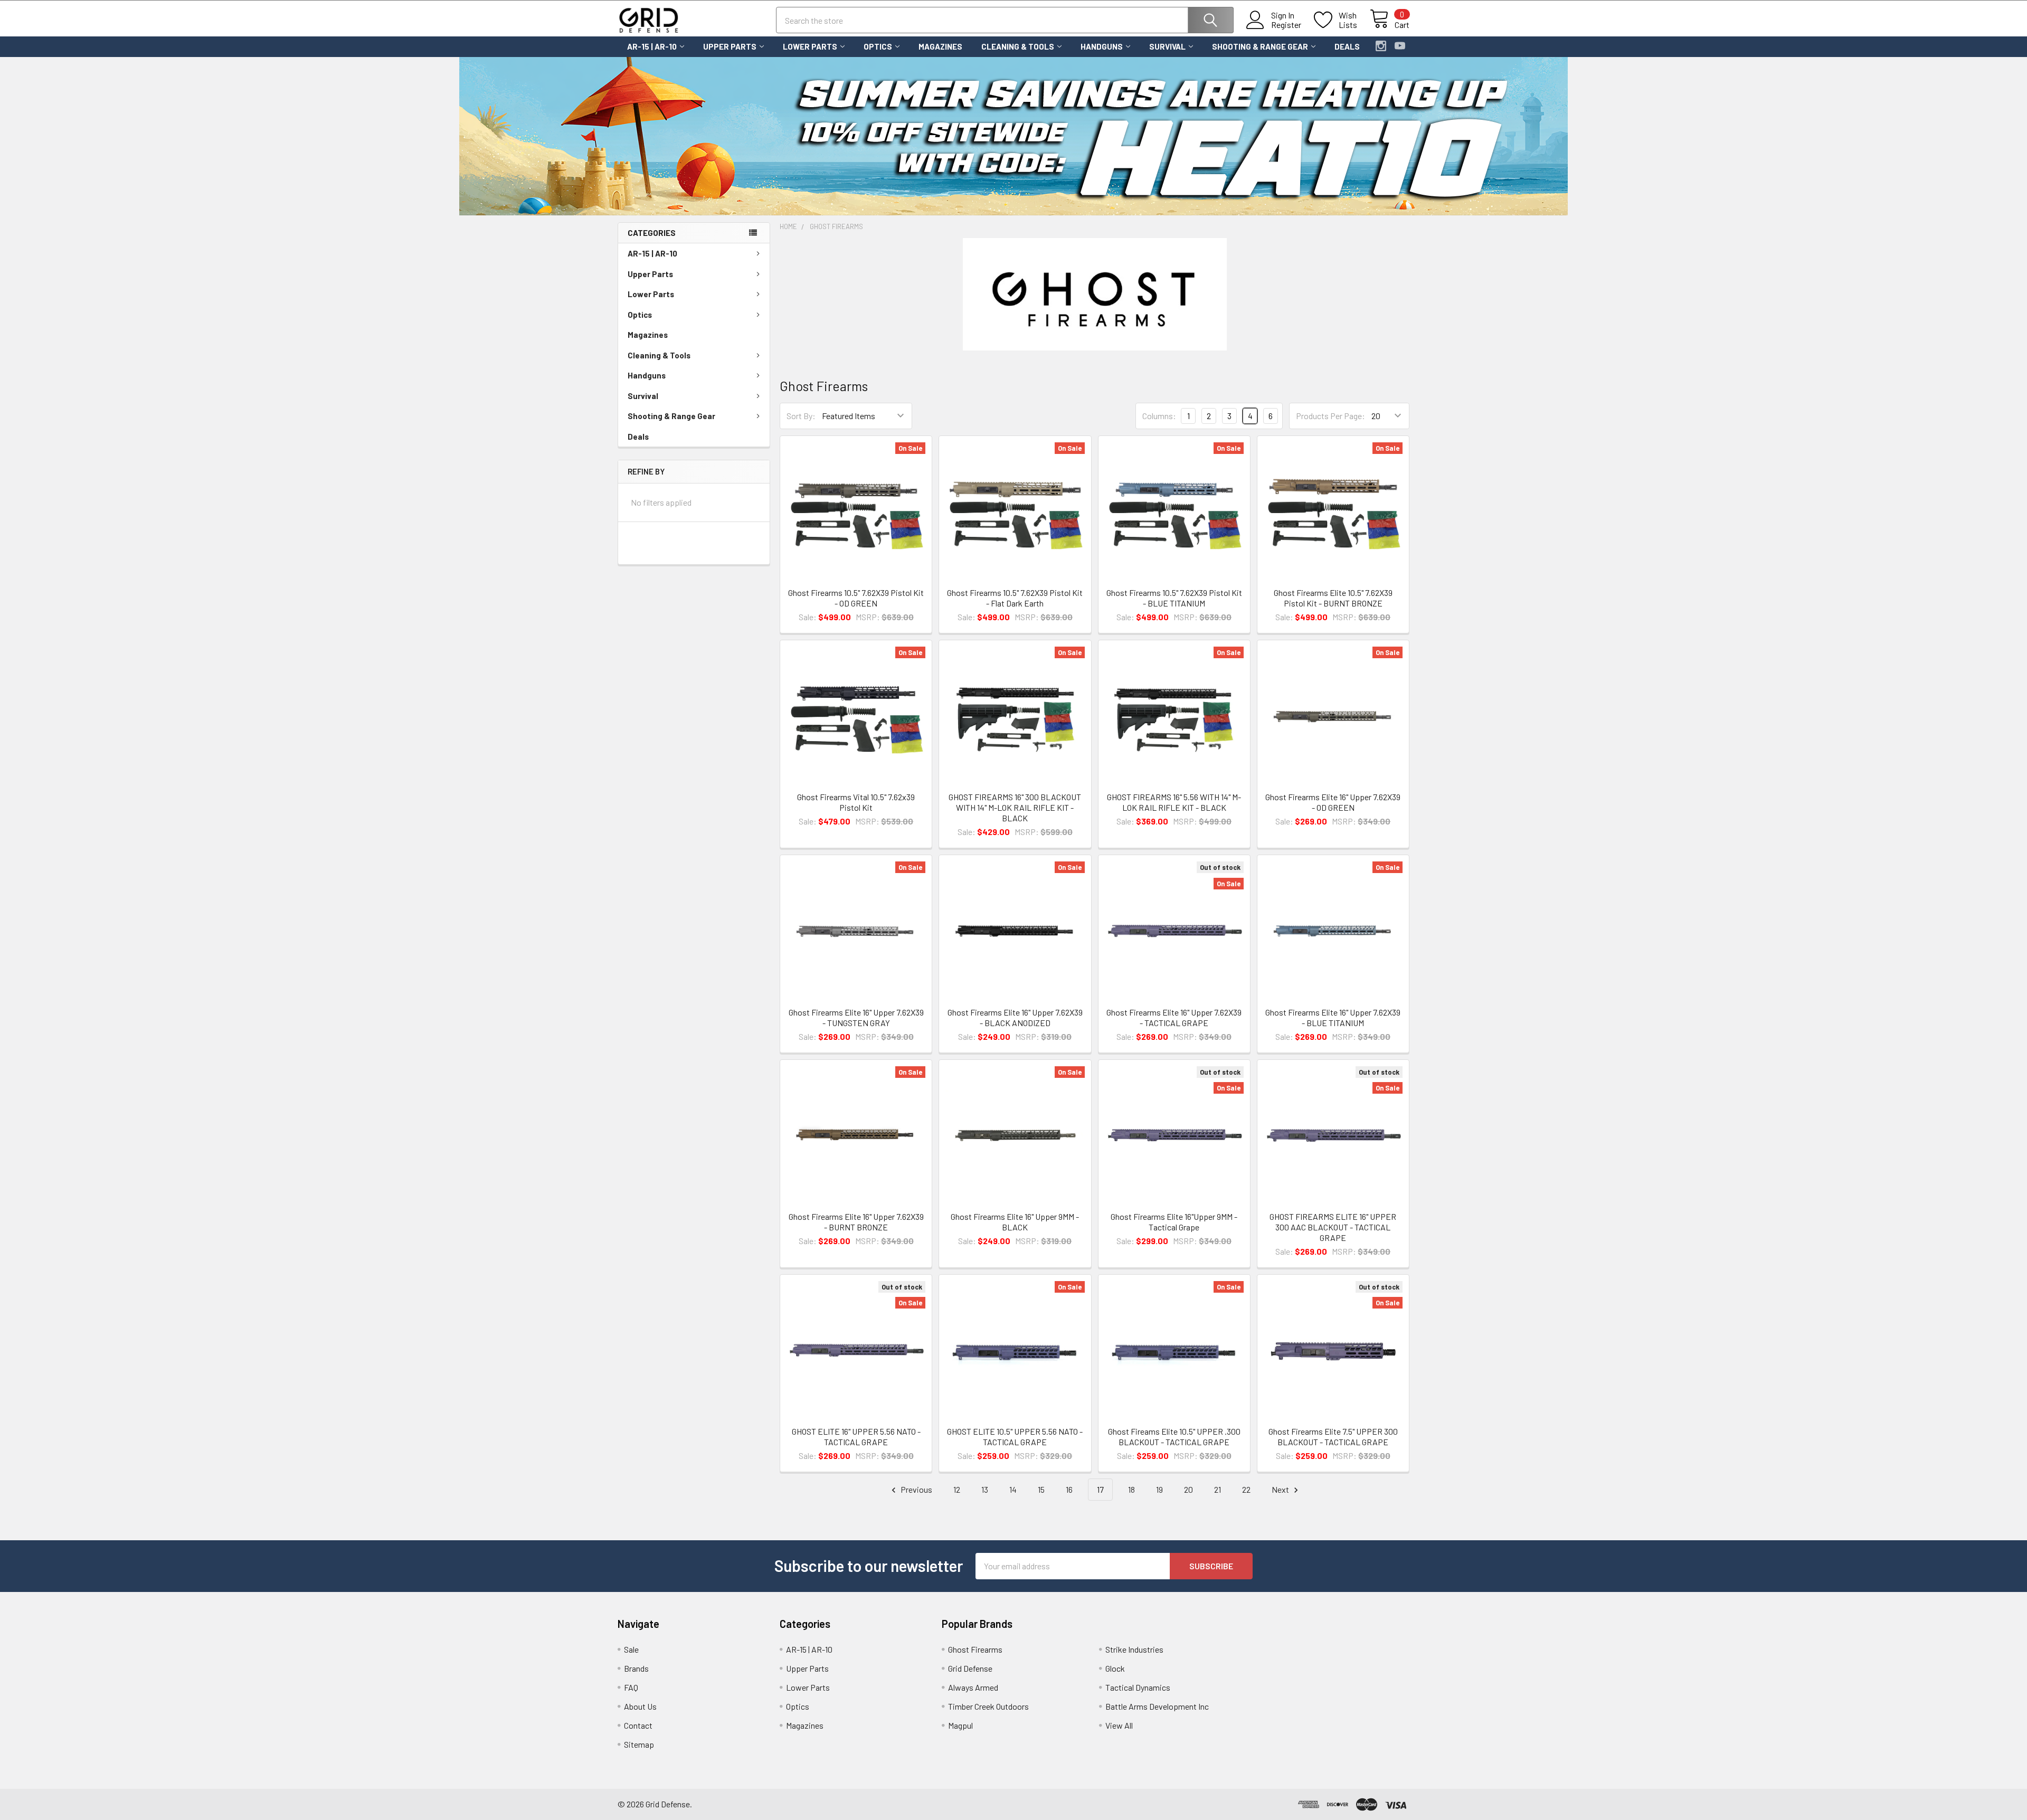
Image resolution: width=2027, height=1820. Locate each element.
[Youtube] (1400, 46)
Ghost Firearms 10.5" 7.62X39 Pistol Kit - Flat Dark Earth (1015, 598)
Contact (638, 1725)
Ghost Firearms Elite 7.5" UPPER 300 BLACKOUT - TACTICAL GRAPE (1333, 1437)
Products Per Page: (1330, 416)
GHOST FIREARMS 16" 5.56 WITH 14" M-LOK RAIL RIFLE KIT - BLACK (1174, 802)
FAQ (631, 1687)
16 (1069, 1489)
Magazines (940, 46)
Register (1286, 25)
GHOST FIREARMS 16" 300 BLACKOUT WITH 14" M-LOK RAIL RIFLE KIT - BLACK (1015, 807)
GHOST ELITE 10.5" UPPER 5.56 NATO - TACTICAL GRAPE (1015, 1437)
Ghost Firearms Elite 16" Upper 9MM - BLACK (1015, 1222)
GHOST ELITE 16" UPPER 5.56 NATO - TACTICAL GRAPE (856, 1437)
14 (1013, 1489)
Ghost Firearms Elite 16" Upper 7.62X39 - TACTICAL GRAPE (1174, 1017)
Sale (631, 1649)
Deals (1347, 46)
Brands (636, 1668)
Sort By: (801, 416)
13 (985, 1489)
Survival (1167, 46)
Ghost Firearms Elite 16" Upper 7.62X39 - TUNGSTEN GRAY (856, 1017)
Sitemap (639, 1744)
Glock (1115, 1668)
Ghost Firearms (975, 1649)
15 (1041, 1489)
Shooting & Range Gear (1260, 46)
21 (1218, 1489)
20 (1188, 1489)
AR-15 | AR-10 (652, 46)
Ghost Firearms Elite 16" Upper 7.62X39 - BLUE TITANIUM (1333, 1017)
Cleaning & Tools (1018, 46)
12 (957, 1489)
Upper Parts (730, 46)
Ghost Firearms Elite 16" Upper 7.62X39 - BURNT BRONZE (856, 1222)
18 (1131, 1489)
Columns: (1159, 416)
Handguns (1102, 46)
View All (1119, 1725)
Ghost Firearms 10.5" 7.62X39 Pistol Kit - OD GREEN (856, 598)
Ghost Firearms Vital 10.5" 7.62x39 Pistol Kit (856, 802)
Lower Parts (810, 46)
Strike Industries (1134, 1649)
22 (1246, 1489)
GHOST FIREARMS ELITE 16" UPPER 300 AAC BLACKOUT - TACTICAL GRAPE (1333, 1227)
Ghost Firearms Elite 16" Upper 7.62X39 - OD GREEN (1333, 802)
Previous (916, 1489)
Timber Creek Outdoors (988, 1706)
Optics (878, 46)
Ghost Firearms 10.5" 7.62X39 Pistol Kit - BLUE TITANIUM (1174, 598)
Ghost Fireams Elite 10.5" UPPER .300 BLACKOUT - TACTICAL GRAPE (1174, 1437)
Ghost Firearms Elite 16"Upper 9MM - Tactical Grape (1174, 1222)
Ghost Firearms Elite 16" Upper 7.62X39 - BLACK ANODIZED (1015, 1017)
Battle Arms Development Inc (1157, 1706)
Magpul (960, 1725)
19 (1159, 1489)
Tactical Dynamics (1138, 1687)
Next (1281, 1489)
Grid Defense (970, 1668)
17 (1100, 1489)
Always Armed (973, 1687)
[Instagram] (1381, 46)
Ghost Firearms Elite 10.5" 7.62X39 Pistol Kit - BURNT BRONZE (1333, 598)
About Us (640, 1706)
